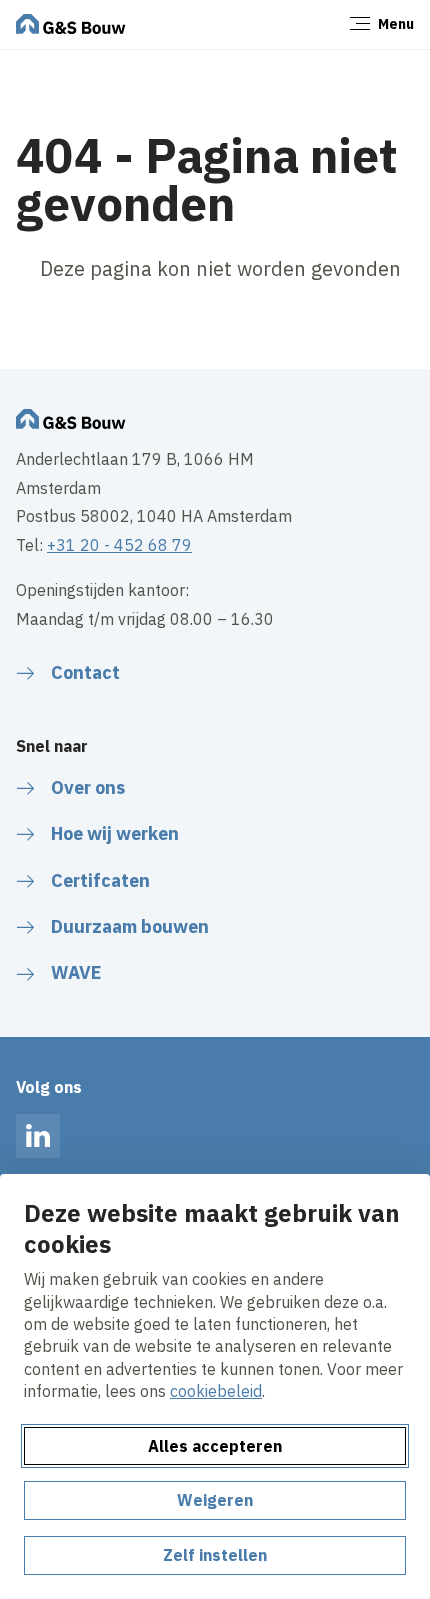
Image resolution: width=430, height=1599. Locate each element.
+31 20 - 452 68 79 (119, 545)
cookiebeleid (216, 1391)
